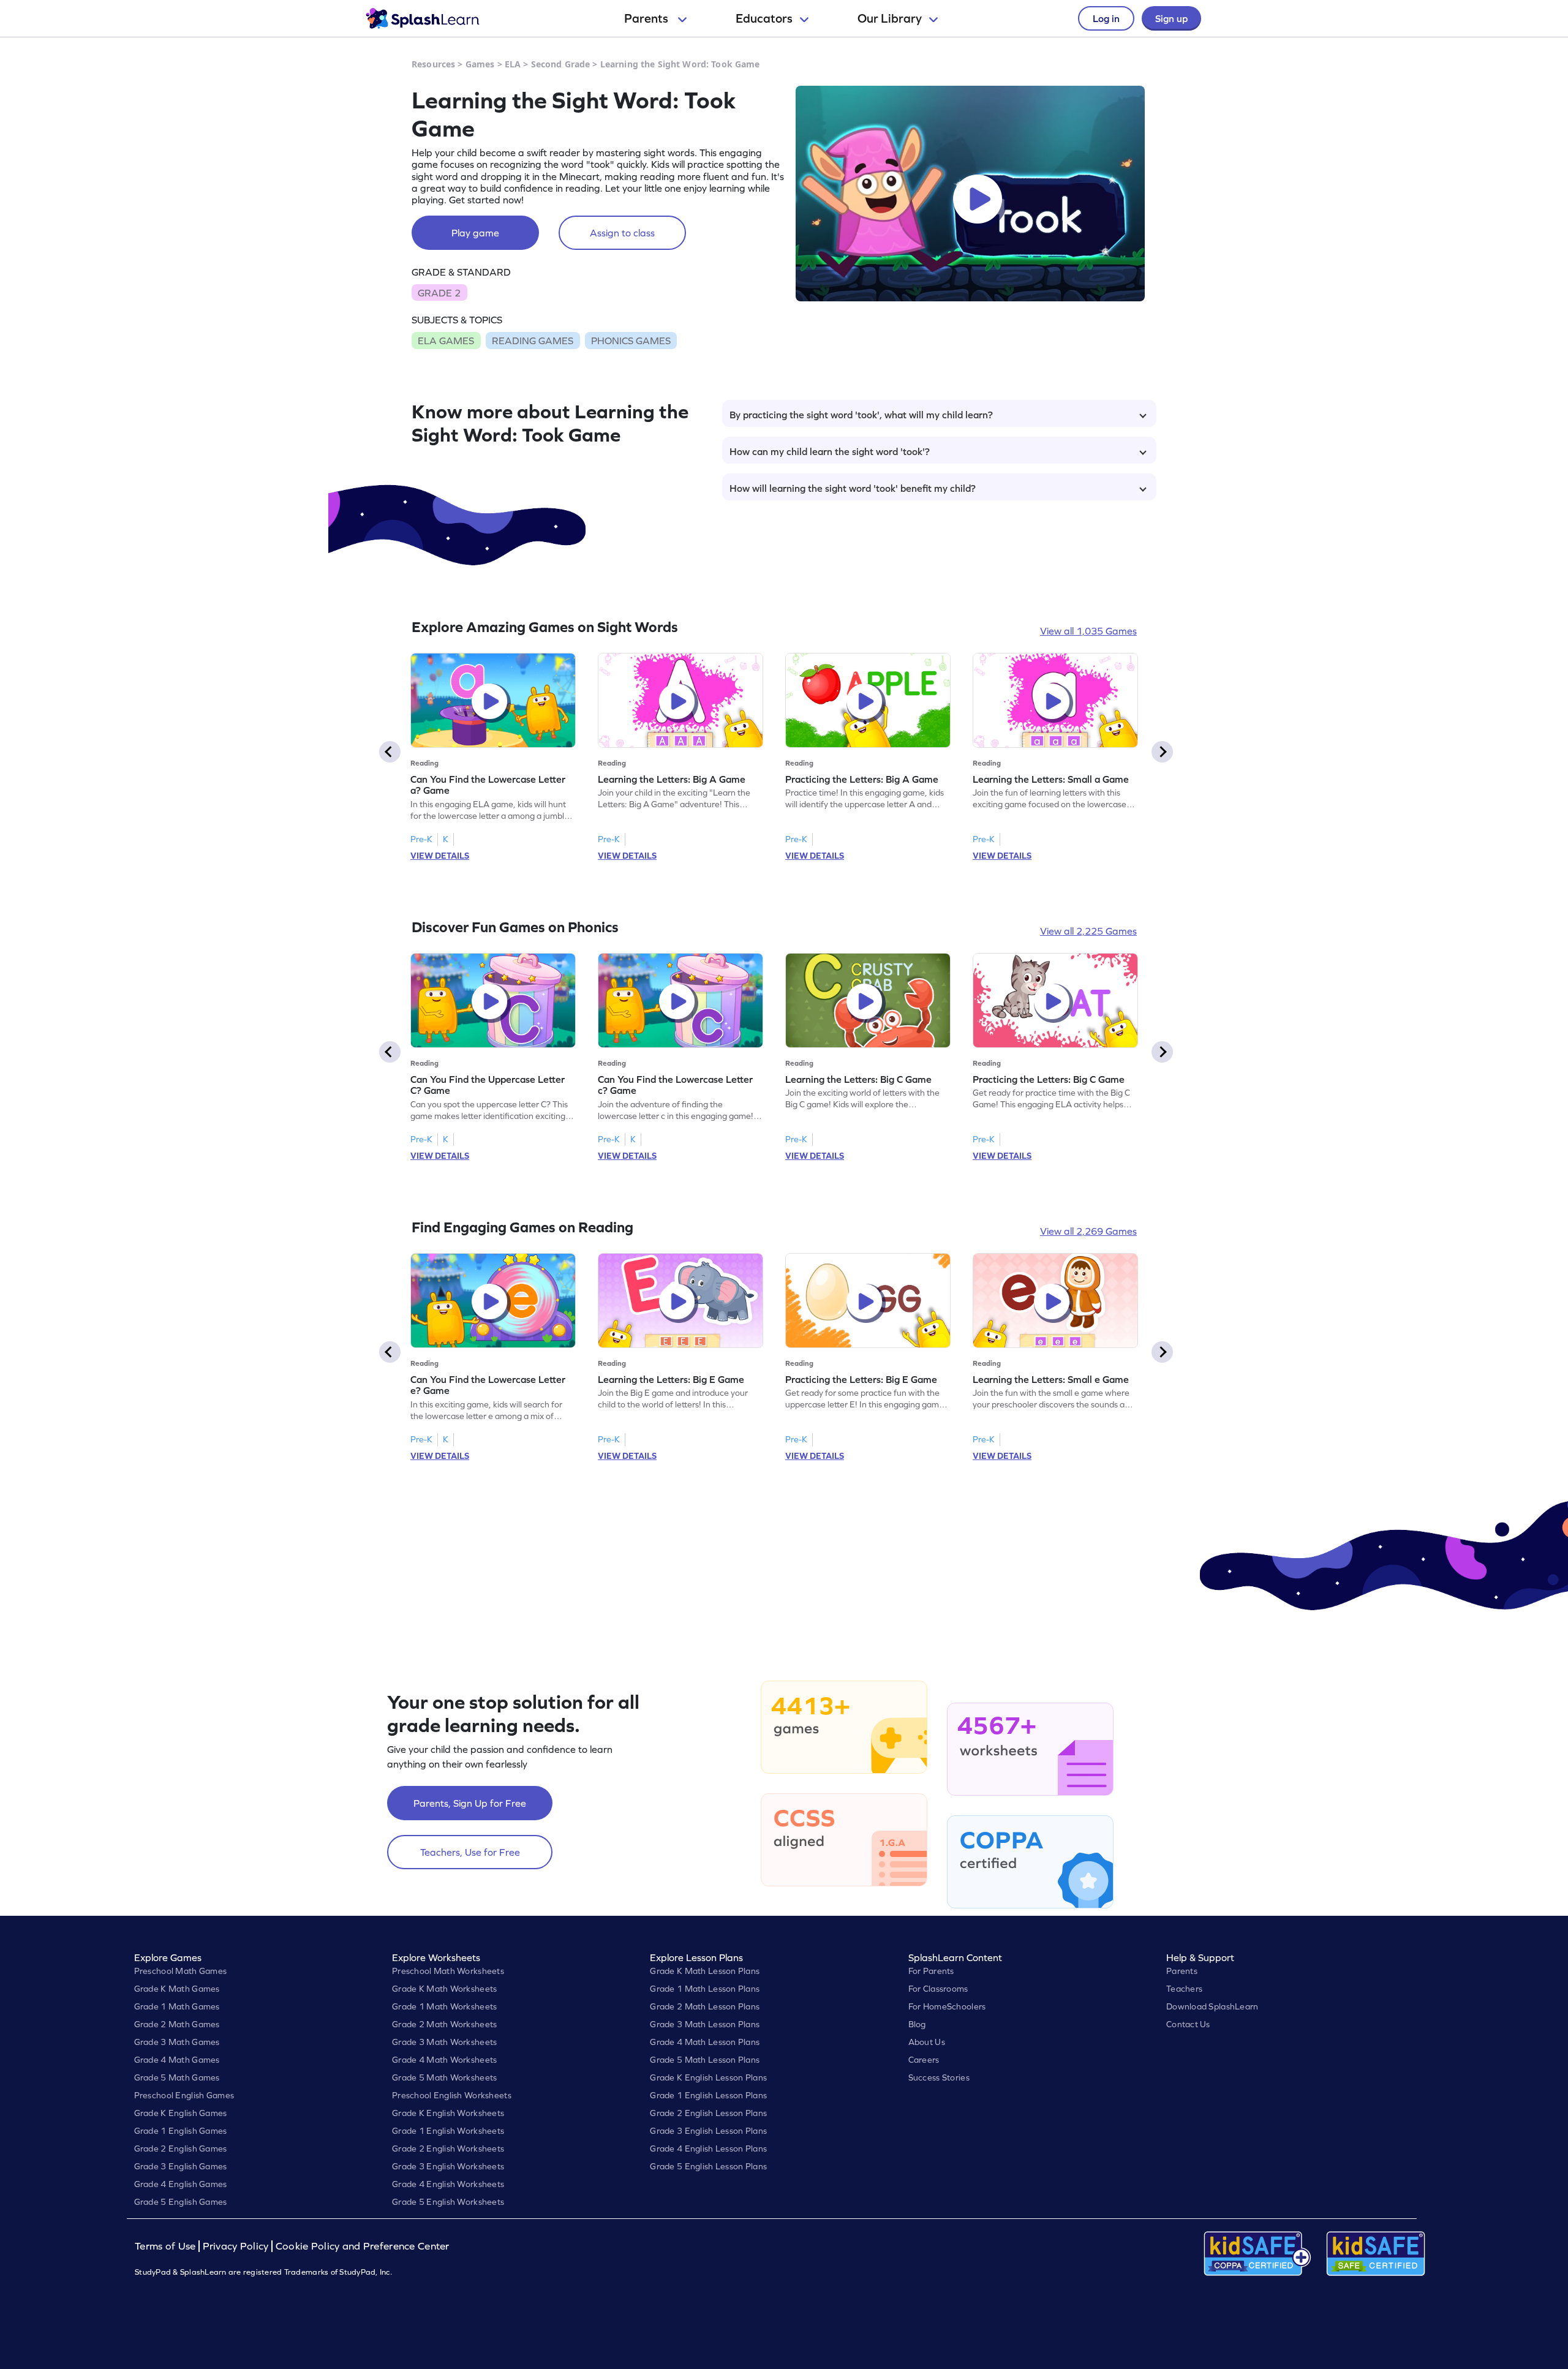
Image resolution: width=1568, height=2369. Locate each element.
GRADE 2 (439, 293)
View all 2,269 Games (1088, 1231)
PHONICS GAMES (631, 341)
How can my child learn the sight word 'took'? (830, 451)
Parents (647, 18)
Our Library (890, 18)
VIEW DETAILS (440, 856)
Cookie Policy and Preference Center (363, 2246)
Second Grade (561, 64)
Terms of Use (167, 2246)
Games (480, 64)
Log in (1106, 18)
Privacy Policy (236, 2246)
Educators (764, 18)
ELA (513, 64)
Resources (433, 64)
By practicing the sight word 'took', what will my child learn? (861, 415)
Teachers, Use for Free (470, 1852)
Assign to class (622, 233)
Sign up (1171, 18)
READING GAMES (533, 341)
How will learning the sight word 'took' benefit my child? (853, 488)
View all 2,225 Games (1088, 931)
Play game (475, 233)
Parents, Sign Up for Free (470, 1803)
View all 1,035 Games (1088, 631)
